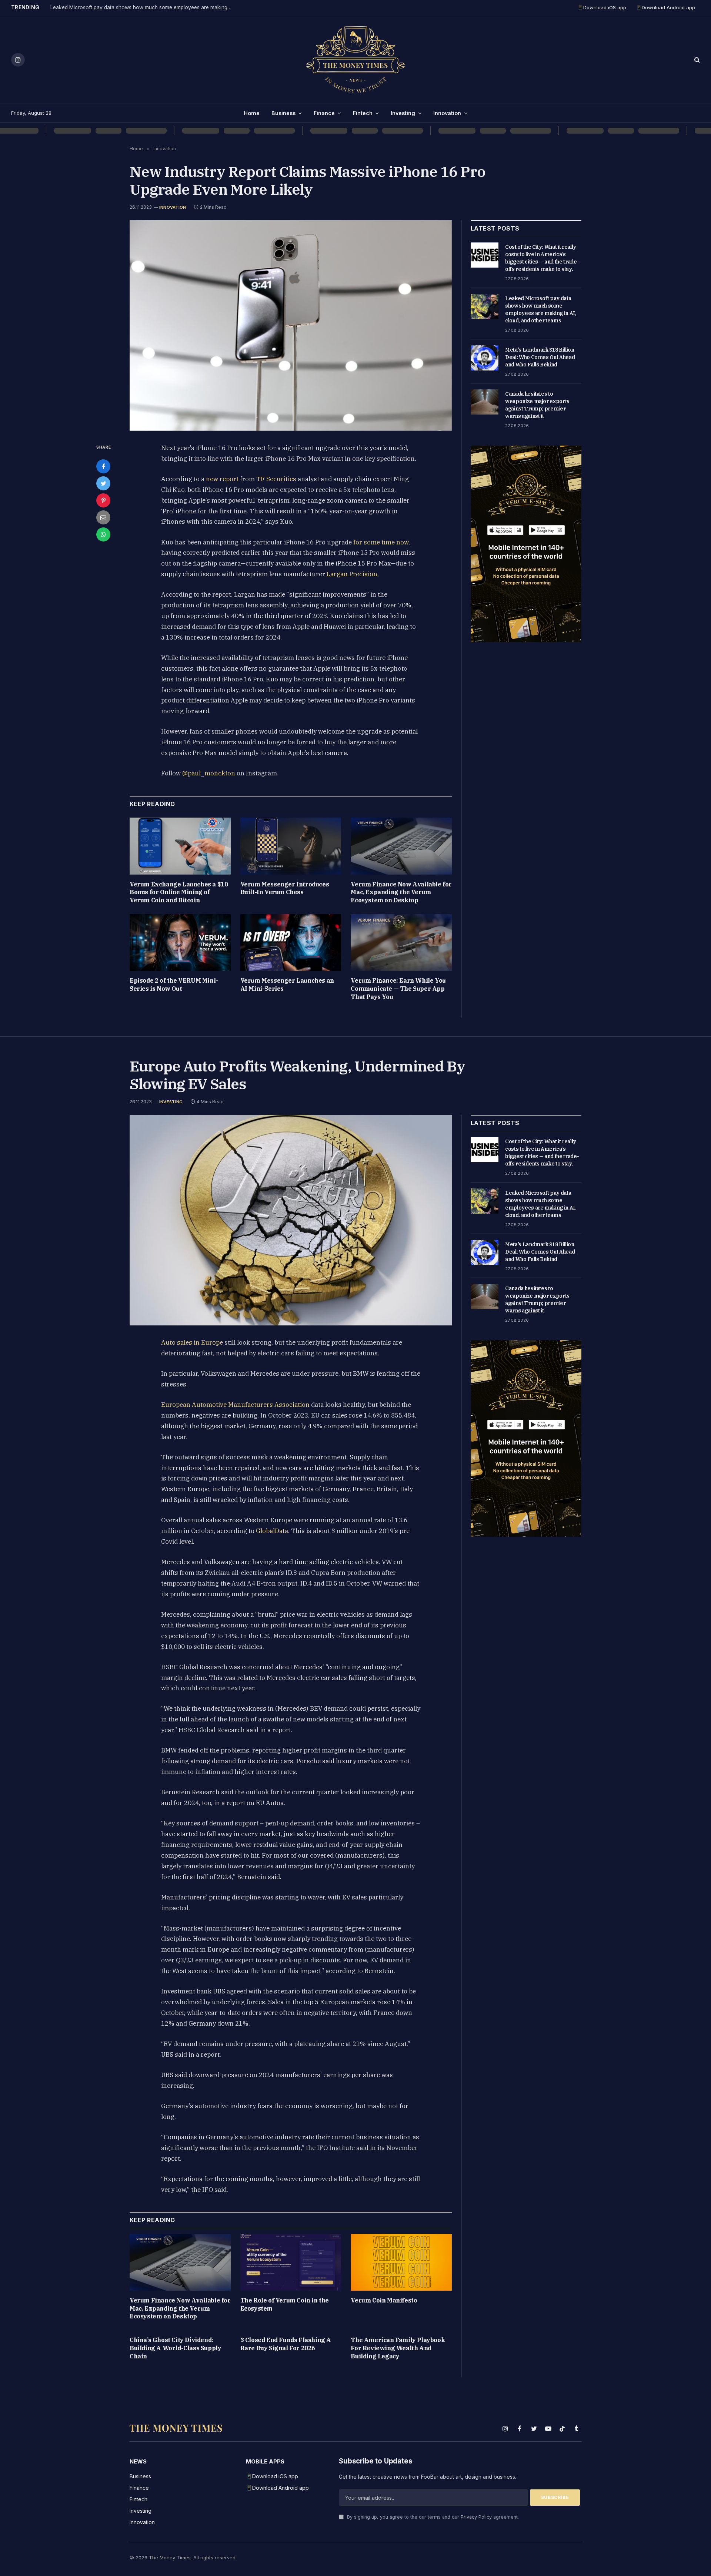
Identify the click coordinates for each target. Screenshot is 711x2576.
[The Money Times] (355, 60)
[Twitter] (103, 483)
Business (283, 113)
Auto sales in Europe (192, 1342)
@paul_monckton (209, 773)
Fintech (363, 113)
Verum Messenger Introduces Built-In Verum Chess (285, 888)
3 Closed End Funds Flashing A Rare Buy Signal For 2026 (286, 2344)
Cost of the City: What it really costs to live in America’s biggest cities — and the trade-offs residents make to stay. (542, 258)
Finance (324, 113)
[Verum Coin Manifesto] (401, 2262)
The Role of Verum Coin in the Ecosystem (285, 2304)
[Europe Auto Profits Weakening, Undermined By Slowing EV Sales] (291, 1220)
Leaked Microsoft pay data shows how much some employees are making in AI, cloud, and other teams (143, 7)
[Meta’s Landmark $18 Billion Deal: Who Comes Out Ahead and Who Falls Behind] (485, 358)
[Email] (103, 517)
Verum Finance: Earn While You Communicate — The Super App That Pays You (398, 989)
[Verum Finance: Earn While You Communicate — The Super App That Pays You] (401, 942)
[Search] (696, 60)
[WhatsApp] (103, 534)
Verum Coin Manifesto (384, 2300)
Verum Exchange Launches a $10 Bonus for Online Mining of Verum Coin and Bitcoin (179, 892)
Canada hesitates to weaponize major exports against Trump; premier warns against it (537, 405)
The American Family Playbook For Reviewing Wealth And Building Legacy (398, 2348)
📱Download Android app (665, 7)
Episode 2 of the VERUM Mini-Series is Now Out (174, 985)
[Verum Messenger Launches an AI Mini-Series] (291, 942)
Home (252, 113)
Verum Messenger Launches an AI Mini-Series (287, 985)
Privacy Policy (476, 2517)
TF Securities (276, 479)
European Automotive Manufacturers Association (235, 1405)
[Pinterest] (103, 500)
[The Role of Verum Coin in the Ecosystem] (291, 2262)
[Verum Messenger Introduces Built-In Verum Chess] (291, 846)
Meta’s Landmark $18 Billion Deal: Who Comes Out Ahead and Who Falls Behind (540, 357)
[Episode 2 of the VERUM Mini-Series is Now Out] (180, 942)
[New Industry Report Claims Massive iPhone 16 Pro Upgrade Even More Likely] (291, 326)
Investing (403, 113)
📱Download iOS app (602, 7)
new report (222, 479)
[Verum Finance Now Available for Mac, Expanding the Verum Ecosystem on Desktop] (401, 846)
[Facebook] (103, 466)
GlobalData (271, 1531)
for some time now (381, 542)
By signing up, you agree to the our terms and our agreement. (432, 2517)
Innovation (447, 113)
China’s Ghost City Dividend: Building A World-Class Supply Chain (175, 2348)
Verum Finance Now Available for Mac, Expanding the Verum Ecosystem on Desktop (401, 892)
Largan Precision (352, 574)
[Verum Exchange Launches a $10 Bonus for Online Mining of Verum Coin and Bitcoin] (180, 846)
